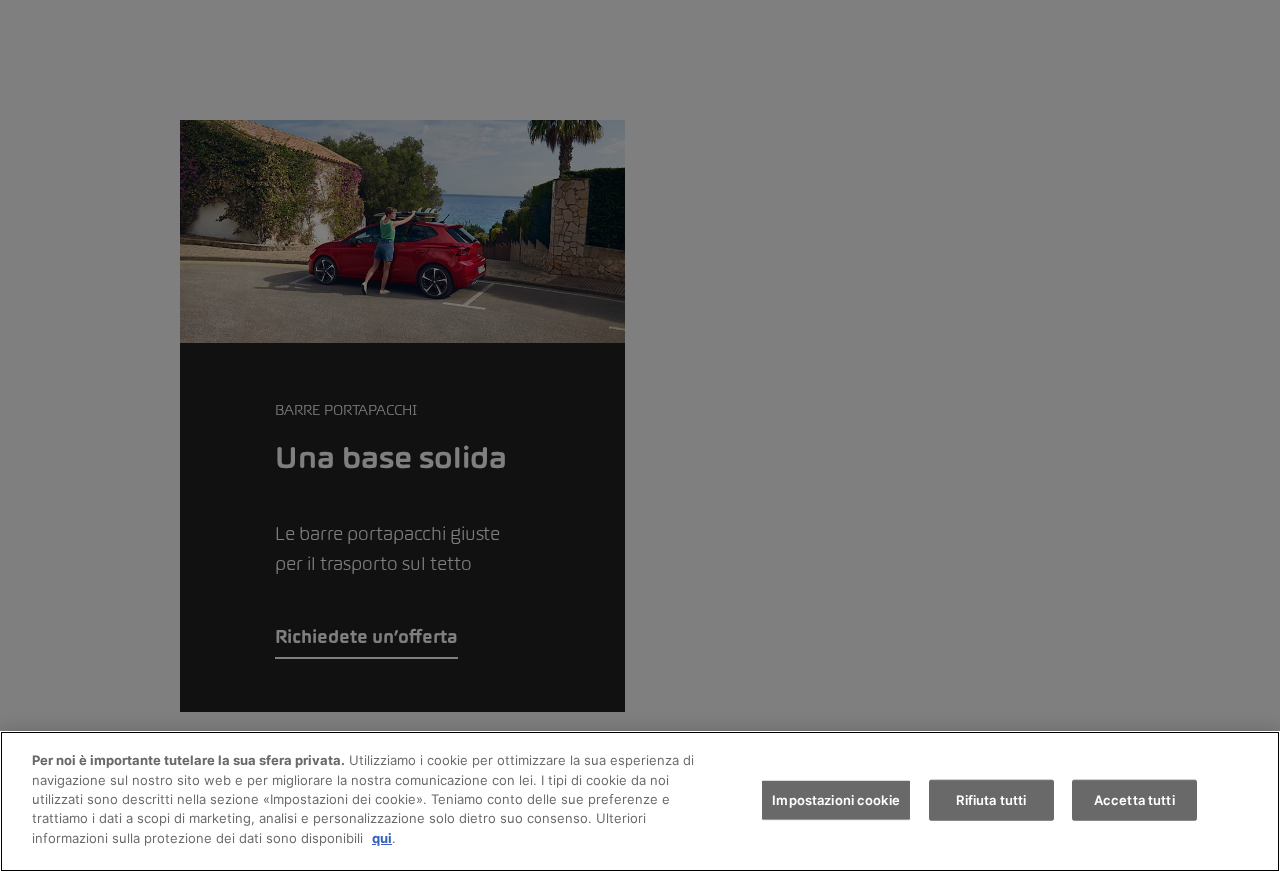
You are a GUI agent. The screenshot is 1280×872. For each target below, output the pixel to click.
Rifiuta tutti (991, 799)
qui (382, 838)
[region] (640, 801)
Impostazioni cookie (835, 799)
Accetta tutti (1134, 799)
